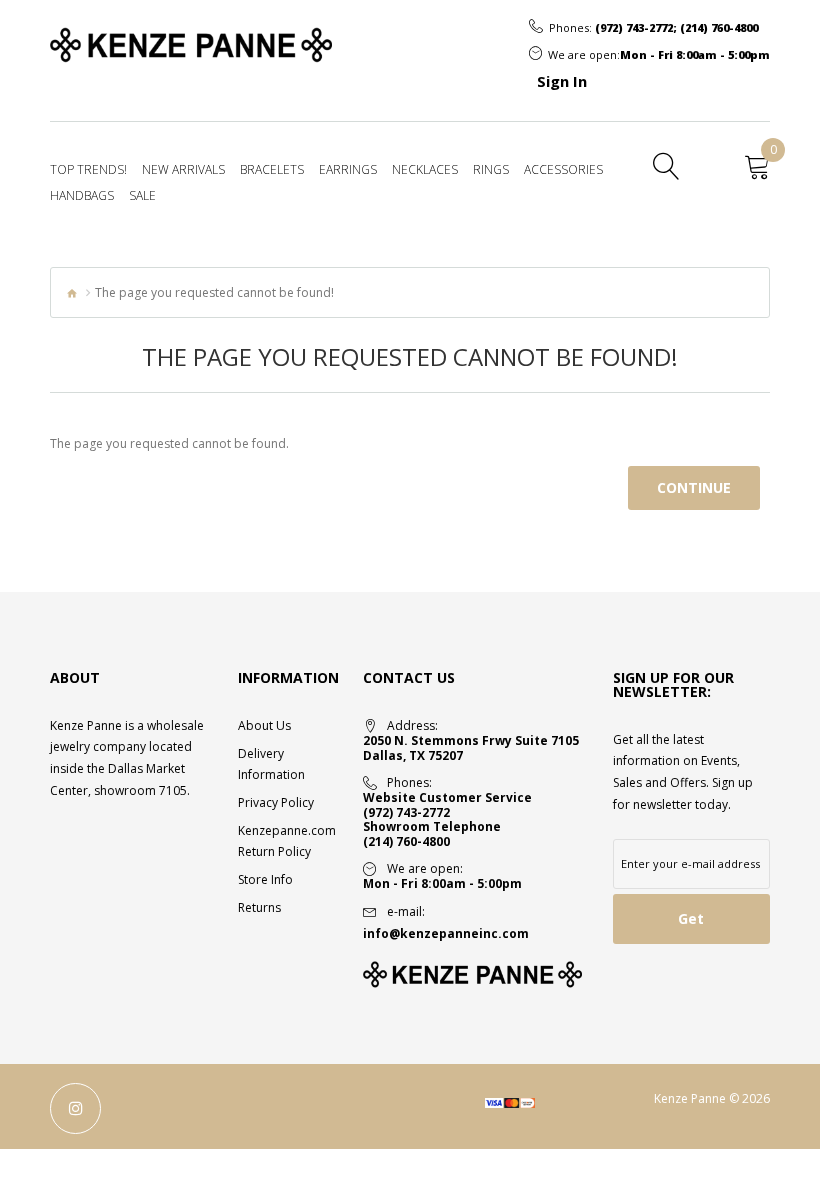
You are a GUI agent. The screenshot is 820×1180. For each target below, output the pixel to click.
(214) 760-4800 (719, 27)
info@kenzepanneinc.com (446, 933)
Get (691, 918)
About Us (264, 725)
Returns (259, 907)
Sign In (562, 81)
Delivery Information (271, 764)
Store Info (265, 879)
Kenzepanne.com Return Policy (285, 841)
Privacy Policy (276, 802)
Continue (694, 487)
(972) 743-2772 (634, 27)
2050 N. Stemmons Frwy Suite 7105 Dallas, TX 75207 (471, 748)
